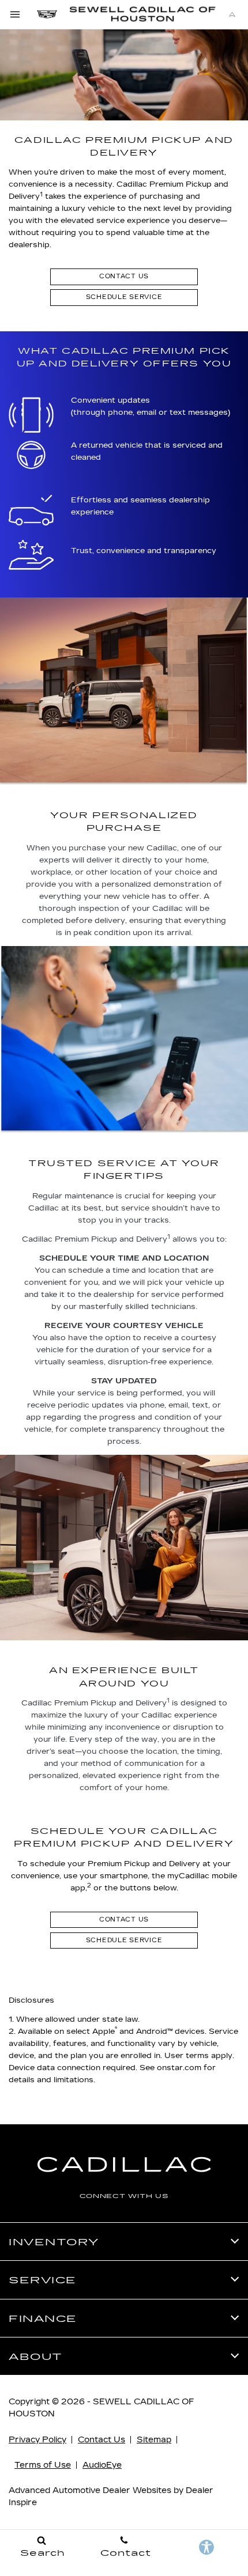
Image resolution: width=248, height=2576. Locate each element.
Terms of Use (43, 2465)
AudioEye (102, 2465)
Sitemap (154, 2440)
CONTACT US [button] (124, 276)
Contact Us (102, 2440)
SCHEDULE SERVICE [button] (124, 297)
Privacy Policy (37, 2440)
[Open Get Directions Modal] (232, 14)
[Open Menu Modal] (16, 14)
